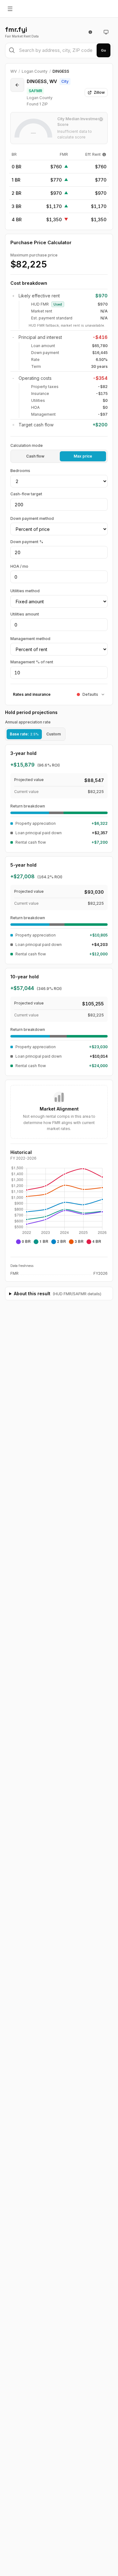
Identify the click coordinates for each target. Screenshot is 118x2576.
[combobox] (59, 51)
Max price (83, 456)
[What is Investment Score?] (90, 32)
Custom (53, 734)
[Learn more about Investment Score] (101, 119)
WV (14, 71)
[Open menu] (10, 9)
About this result (58, 1294)
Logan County (35, 71)
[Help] (104, 155)
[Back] (17, 85)
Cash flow (35, 456)
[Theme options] (106, 32)
